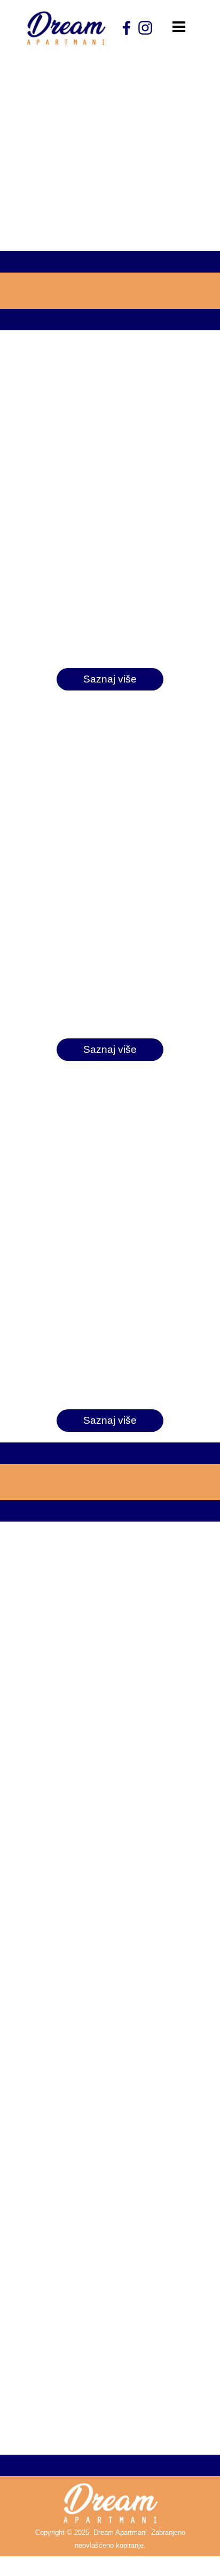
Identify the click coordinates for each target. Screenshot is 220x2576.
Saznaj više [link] (110, 679)
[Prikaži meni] (179, 27)
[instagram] (145, 28)
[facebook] (127, 28)
